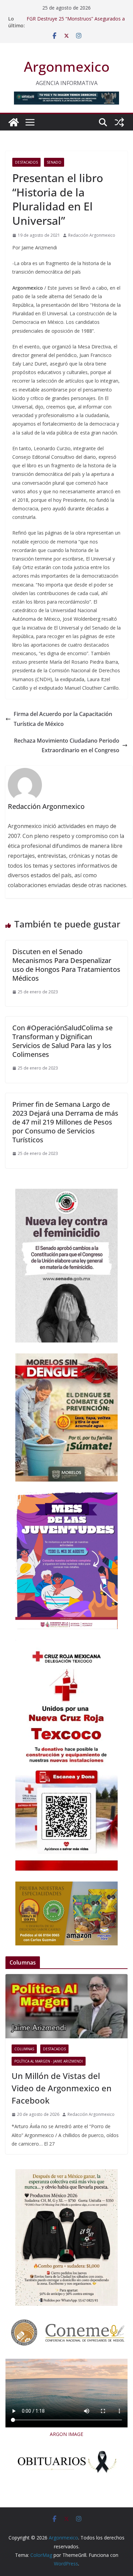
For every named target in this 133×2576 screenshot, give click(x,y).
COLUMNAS (24, 2049)
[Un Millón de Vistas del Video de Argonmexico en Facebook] (66, 2006)
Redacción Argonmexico (92, 235)
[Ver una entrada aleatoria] (119, 122)
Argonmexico (67, 66)
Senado (54, 162)
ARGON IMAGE (66, 2434)
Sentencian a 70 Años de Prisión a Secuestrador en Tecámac (64, 22)
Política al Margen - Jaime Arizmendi (49, 2061)
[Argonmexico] (14, 122)
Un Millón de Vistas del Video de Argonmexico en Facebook (62, 2088)
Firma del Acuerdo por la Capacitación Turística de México (63, 719)
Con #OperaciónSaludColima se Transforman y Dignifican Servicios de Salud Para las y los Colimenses (62, 1041)
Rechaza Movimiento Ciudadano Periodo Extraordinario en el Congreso (67, 746)
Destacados (26, 162)
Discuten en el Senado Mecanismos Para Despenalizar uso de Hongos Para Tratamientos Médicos (66, 965)
